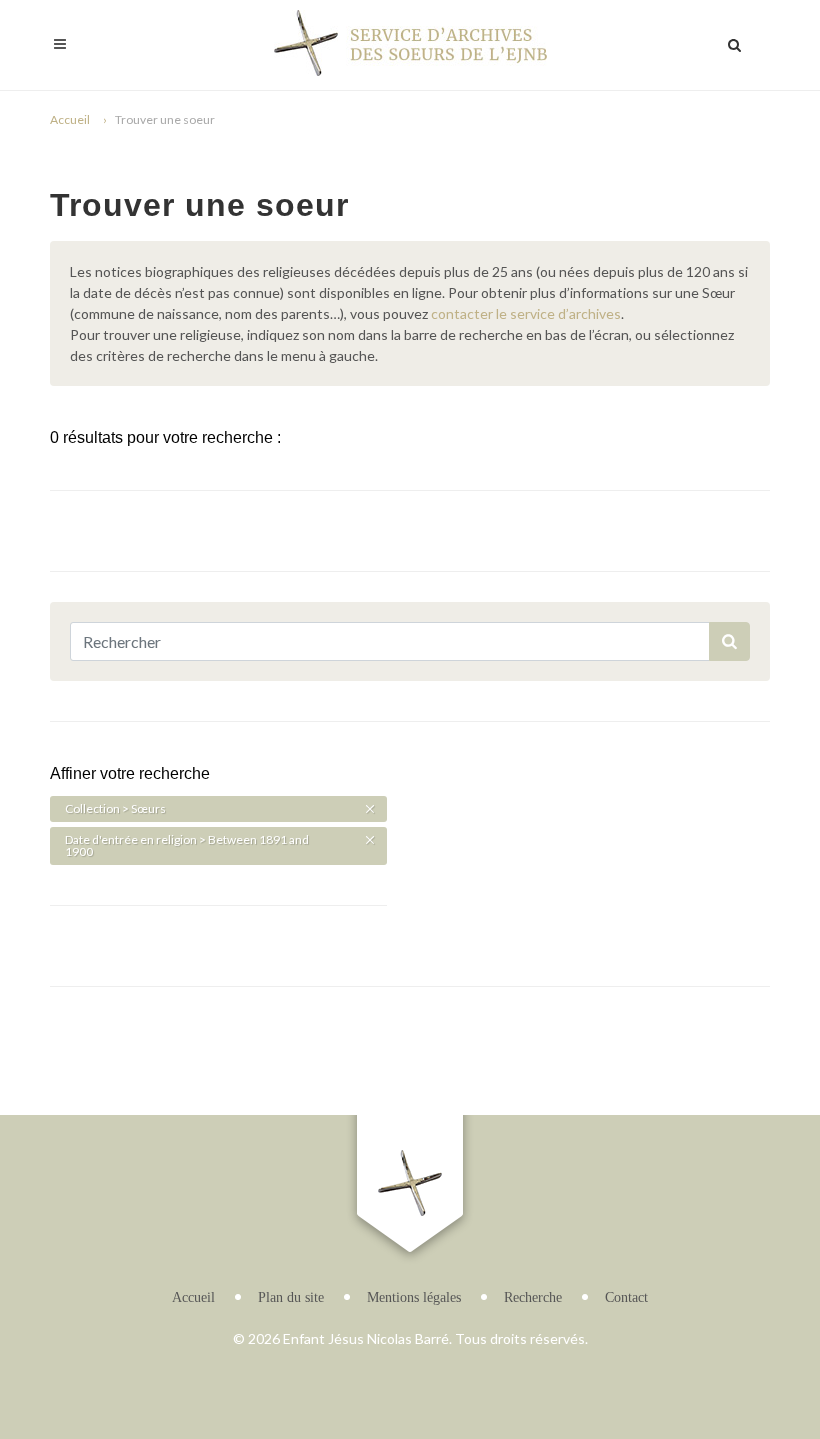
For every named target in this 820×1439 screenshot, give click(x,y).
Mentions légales (414, 1297)
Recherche (533, 1297)
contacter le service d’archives (526, 313)
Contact (626, 1297)
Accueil (70, 119)
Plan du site (291, 1297)
